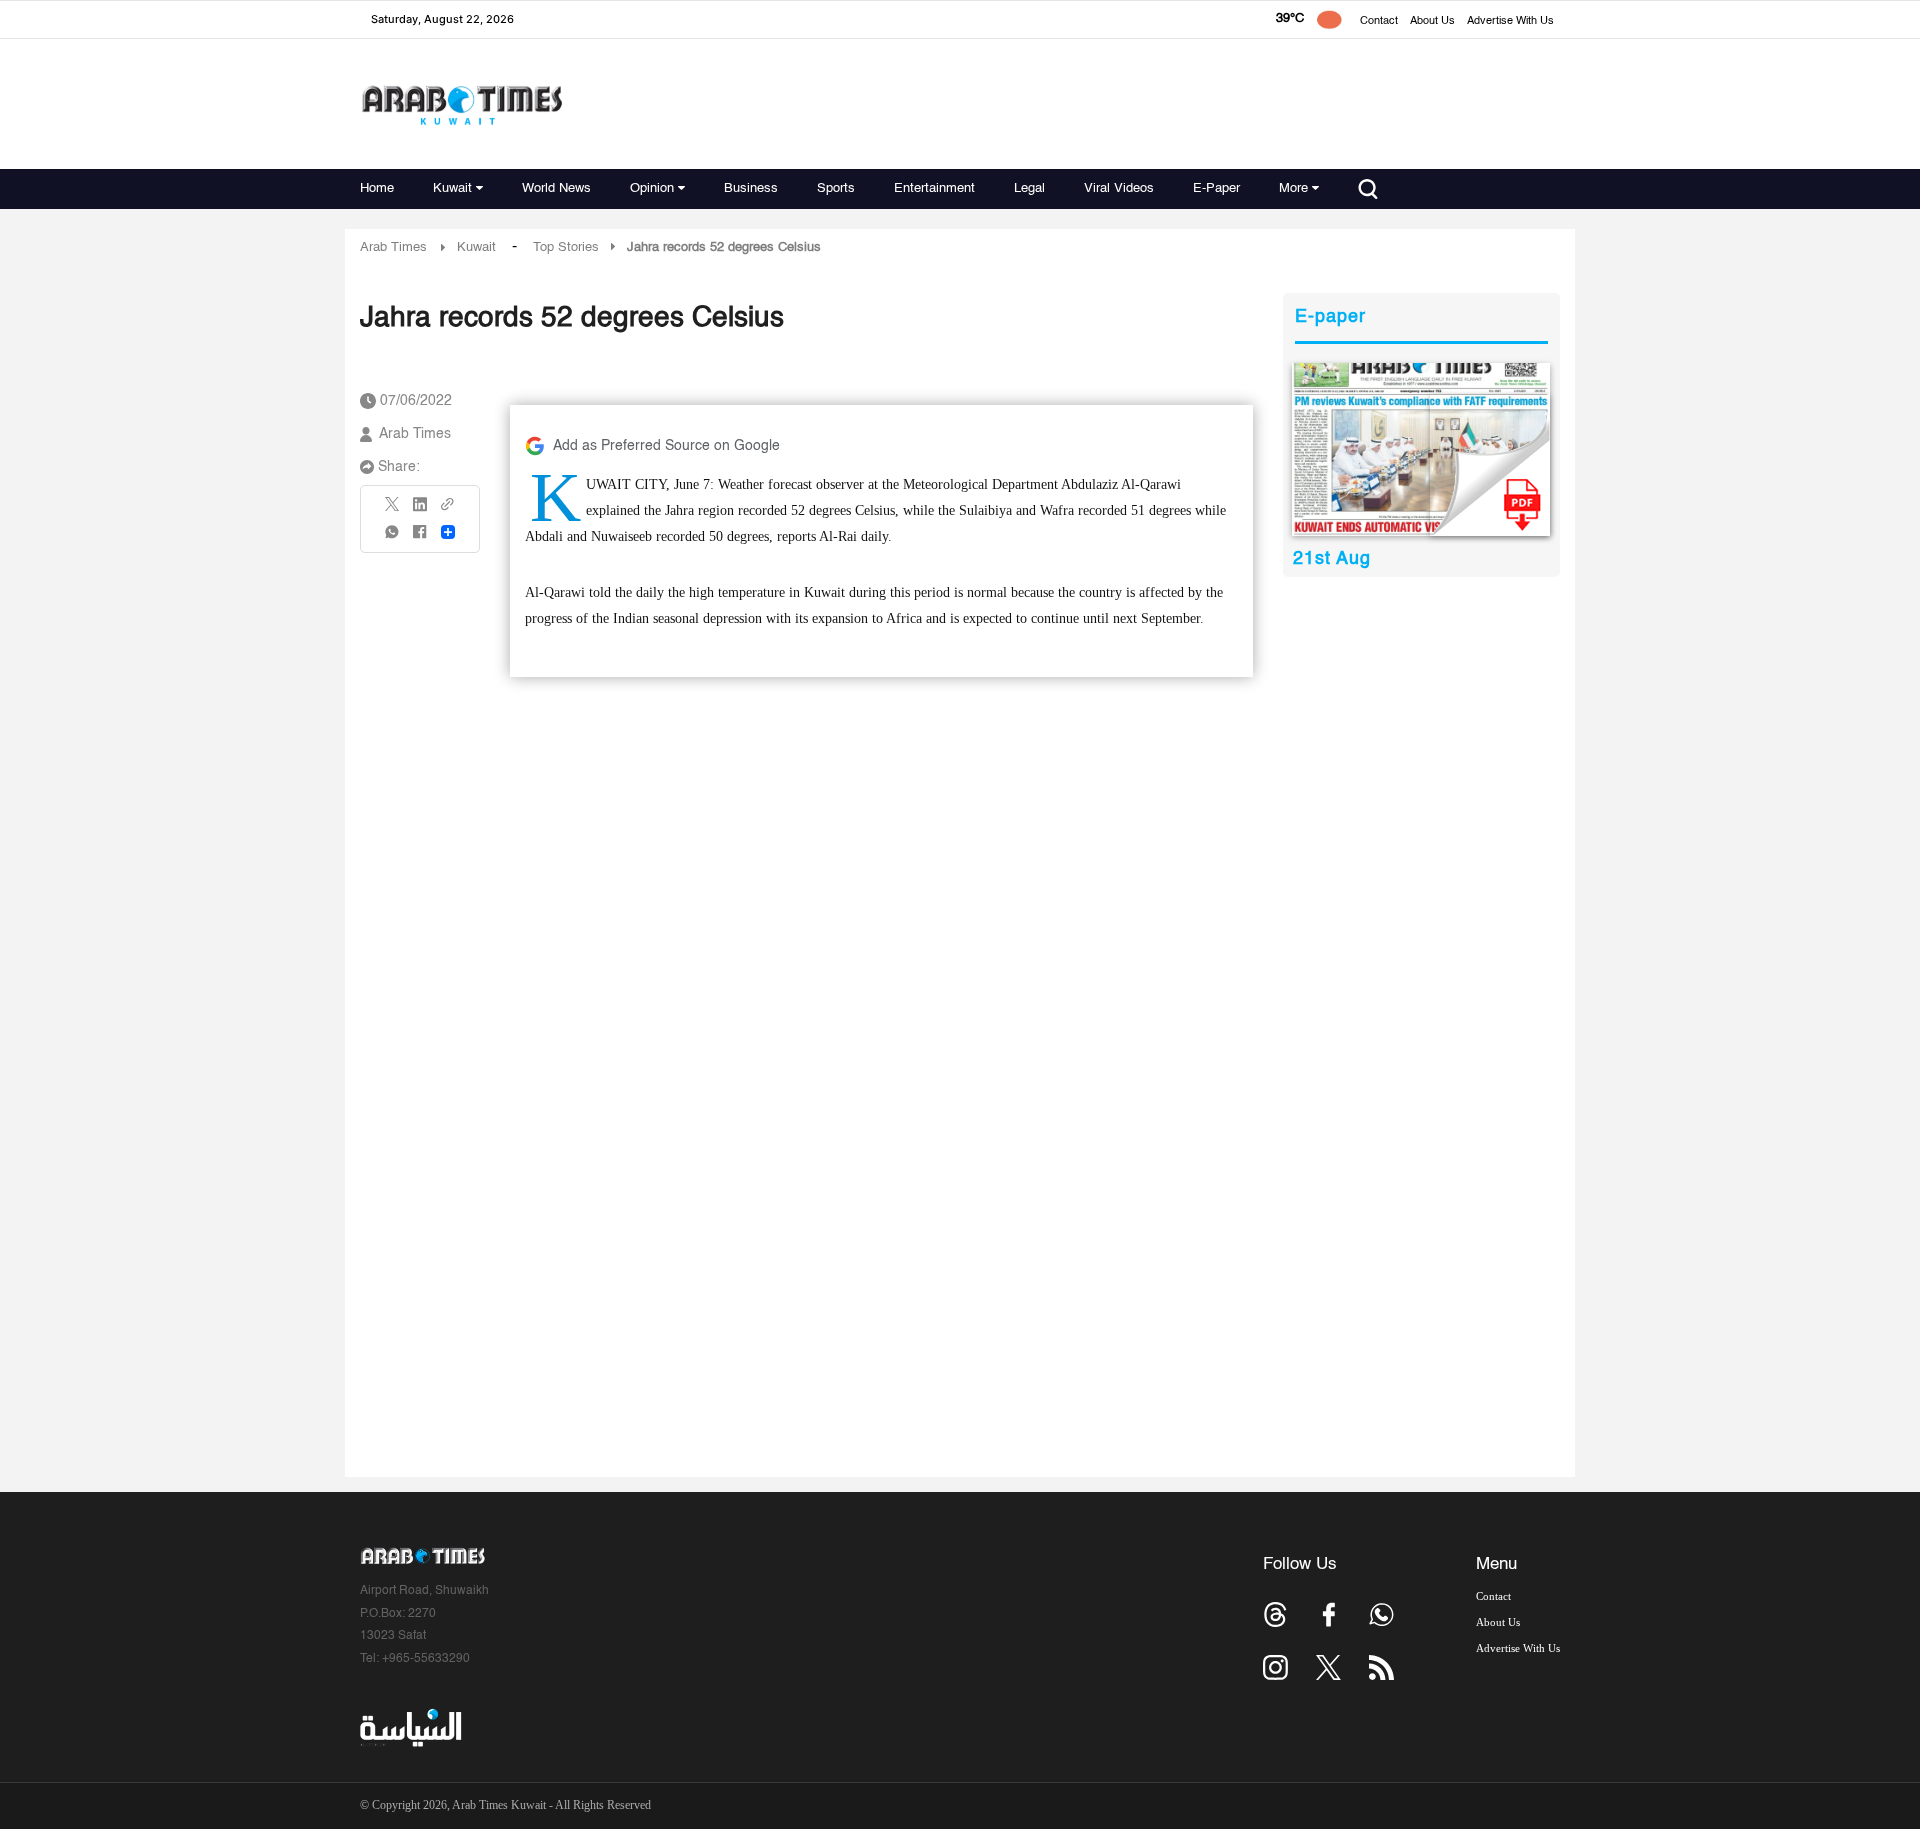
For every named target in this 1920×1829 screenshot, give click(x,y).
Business (751, 188)
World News (556, 188)
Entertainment (934, 188)
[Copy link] (448, 510)
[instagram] (1275, 1667)
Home (377, 188)
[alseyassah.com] (409, 1728)
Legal (1029, 188)
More (1293, 188)
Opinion (652, 188)
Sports (836, 188)
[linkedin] (420, 511)
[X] (393, 510)
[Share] (448, 532)
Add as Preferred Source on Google (666, 446)
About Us (1432, 21)
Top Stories (566, 247)
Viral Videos (1119, 188)
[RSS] (1381, 1667)
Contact (1379, 21)
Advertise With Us (1510, 21)
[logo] (461, 104)
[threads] (1275, 1614)
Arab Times (393, 247)
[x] (1328, 1667)
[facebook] (420, 538)
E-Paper (1216, 188)
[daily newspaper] (1421, 449)
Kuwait (452, 188)
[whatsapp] (393, 538)
